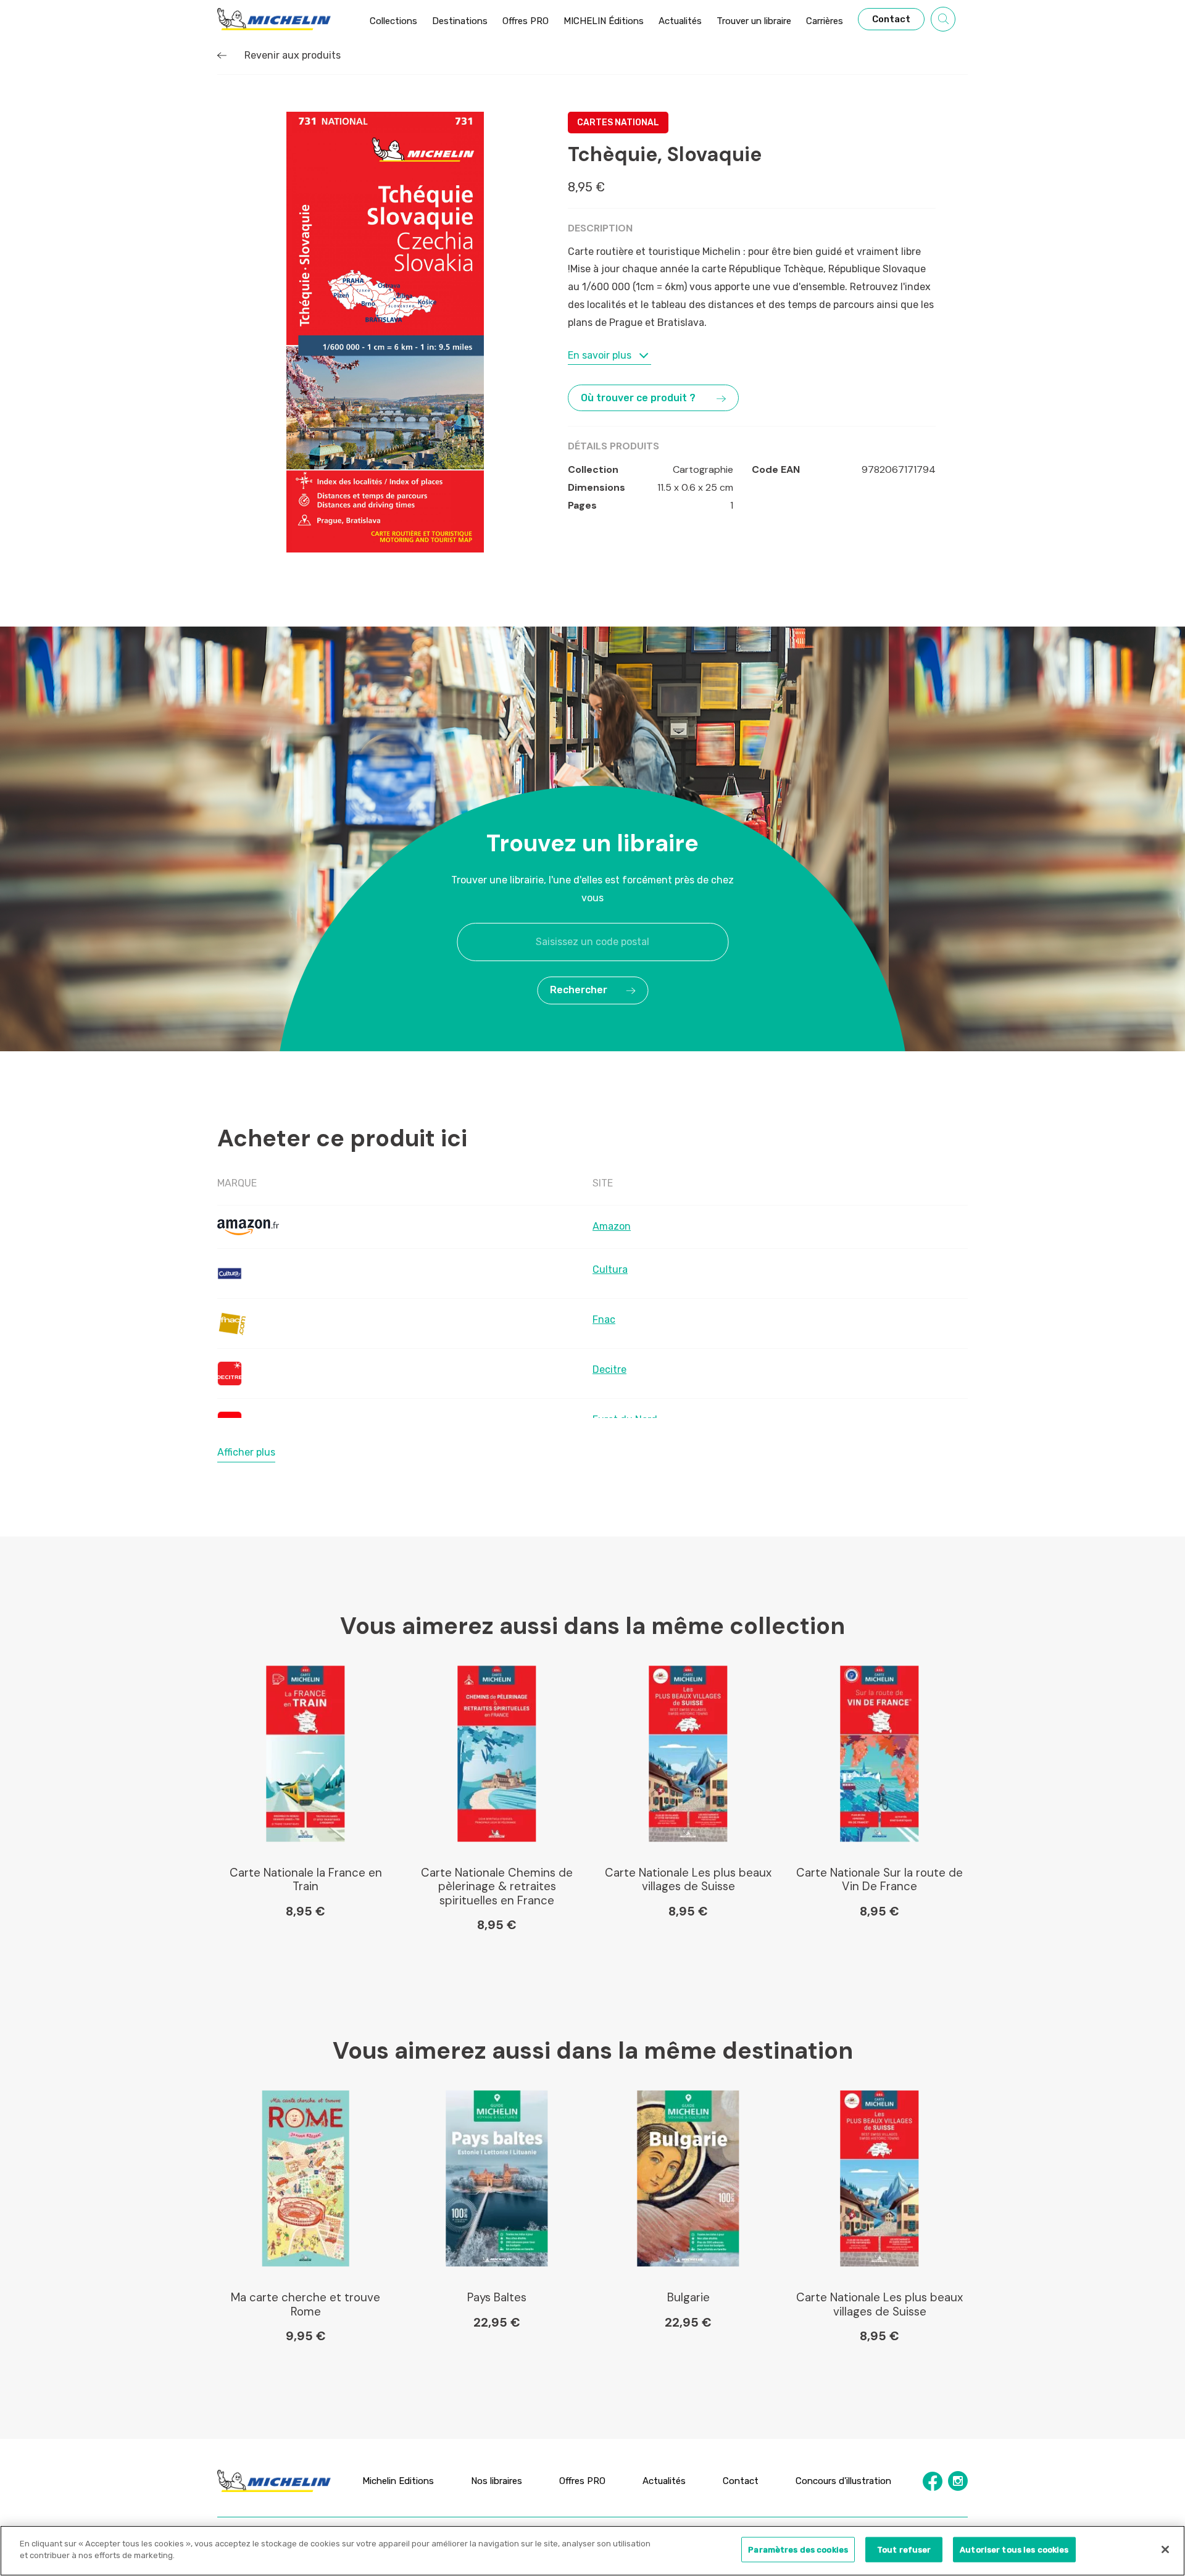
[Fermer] (1165, 2549)
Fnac (604, 1319)
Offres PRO (582, 2481)
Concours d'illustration (843, 2481)
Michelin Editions (398, 2481)
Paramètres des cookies (798, 2550)
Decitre (609, 1369)
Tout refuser (904, 2550)
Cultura (610, 1269)
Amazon (612, 1226)
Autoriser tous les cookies (1014, 2550)
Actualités (664, 2481)
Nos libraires (497, 2481)
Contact (741, 2481)
